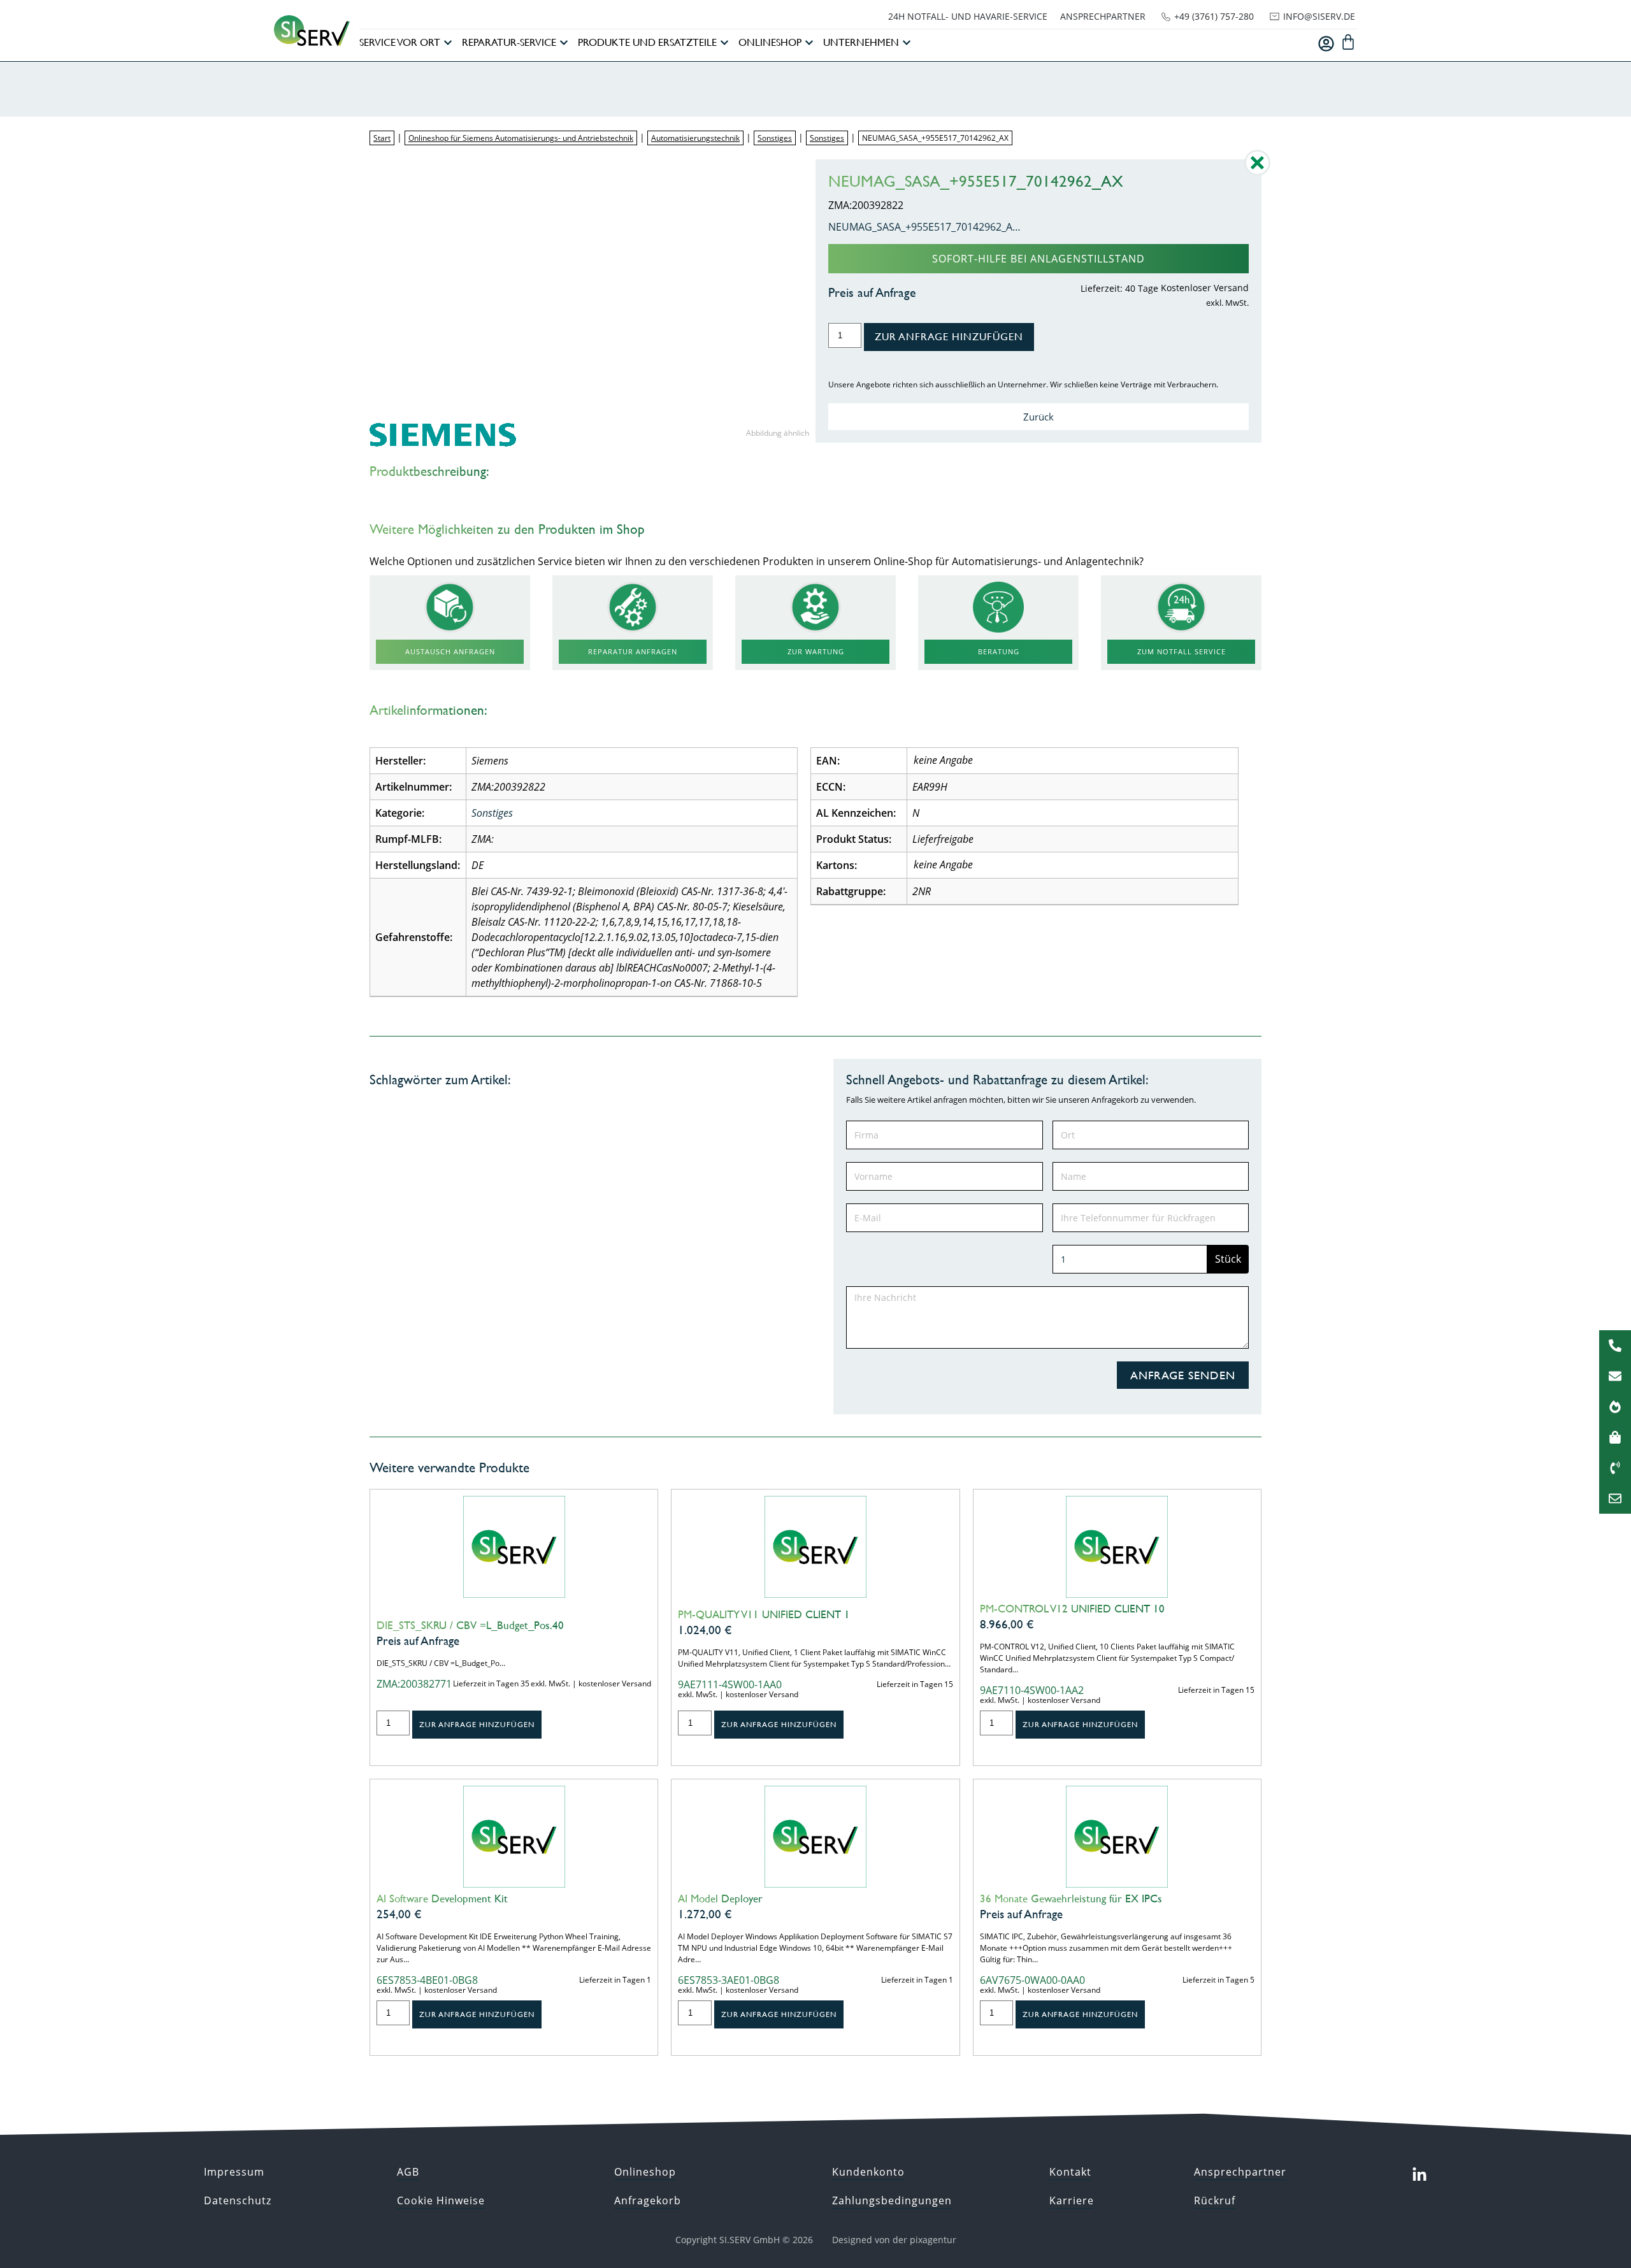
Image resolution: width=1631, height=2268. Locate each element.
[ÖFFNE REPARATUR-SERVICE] (564, 43)
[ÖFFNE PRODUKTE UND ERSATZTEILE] (724, 43)
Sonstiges (775, 138)
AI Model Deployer (720, 1898)
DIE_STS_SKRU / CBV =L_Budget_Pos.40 (470, 1625)
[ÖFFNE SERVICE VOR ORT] (448, 43)
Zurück (1038, 417)
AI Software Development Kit (442, 1898)
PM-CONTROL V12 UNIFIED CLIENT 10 (1072, 1609)
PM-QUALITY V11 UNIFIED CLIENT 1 (764, 1614)
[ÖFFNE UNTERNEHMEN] (907, 43)
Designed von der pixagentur (894, 2240)
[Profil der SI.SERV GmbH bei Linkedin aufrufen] (1419, 2175)
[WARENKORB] (1348, 42)
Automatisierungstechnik (695, 138)
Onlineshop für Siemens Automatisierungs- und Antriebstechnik (521, 138)
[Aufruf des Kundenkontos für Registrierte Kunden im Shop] (1326, 44)
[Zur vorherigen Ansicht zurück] (1257, 172)
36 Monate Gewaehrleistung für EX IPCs (1071, 1898)
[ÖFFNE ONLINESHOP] (809, 43)
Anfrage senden (1183, 1375)
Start (382, 138)
